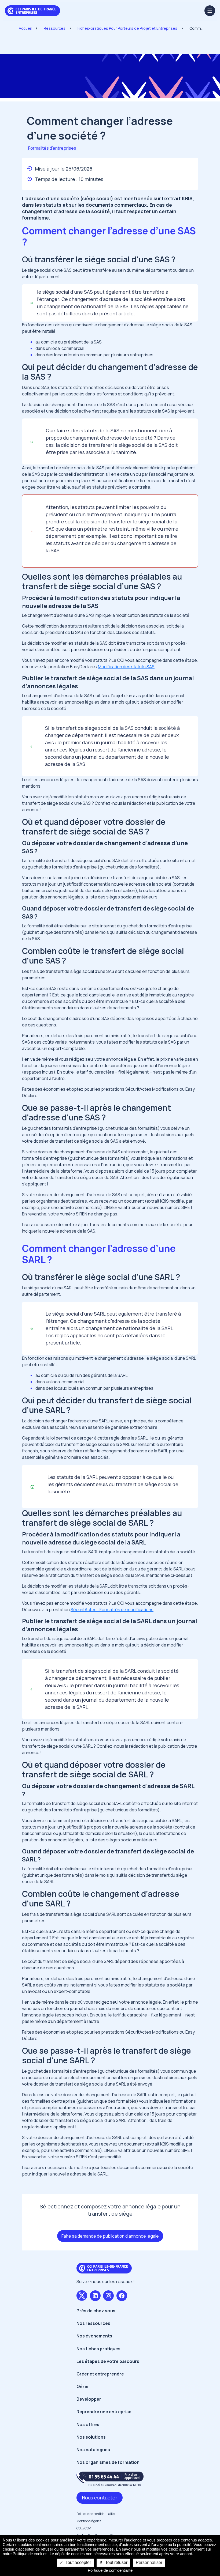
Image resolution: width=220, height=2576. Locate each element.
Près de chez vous (96, 2311)
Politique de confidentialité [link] (110, 2570)
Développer (89, 2399)
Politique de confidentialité (96, 2514)
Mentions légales (89, 2521)
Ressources (55, 28)
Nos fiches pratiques (98, 2349)
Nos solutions (91, 2437)
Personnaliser (149, 2562)
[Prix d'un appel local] (110, 2479)
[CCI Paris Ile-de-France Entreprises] (32, 10)
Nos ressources (93, 2323)
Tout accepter (78, 2562)
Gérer (83, 2386)
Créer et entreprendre (100, 2374)
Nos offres (88, 2424)
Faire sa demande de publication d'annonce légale (110, 2236)
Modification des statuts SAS (126, 667)
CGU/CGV (84, 2528)
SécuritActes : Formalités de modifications (112, 1610)
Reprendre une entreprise (104, 2412)
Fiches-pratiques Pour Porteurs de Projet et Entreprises (127, 28)
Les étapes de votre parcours (108, 2361)
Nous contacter (100, 2498)
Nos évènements (94, 2336)
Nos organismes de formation (108, 2462)
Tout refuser (116, 2562)
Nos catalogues (93, 2450)
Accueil (25, 28)
